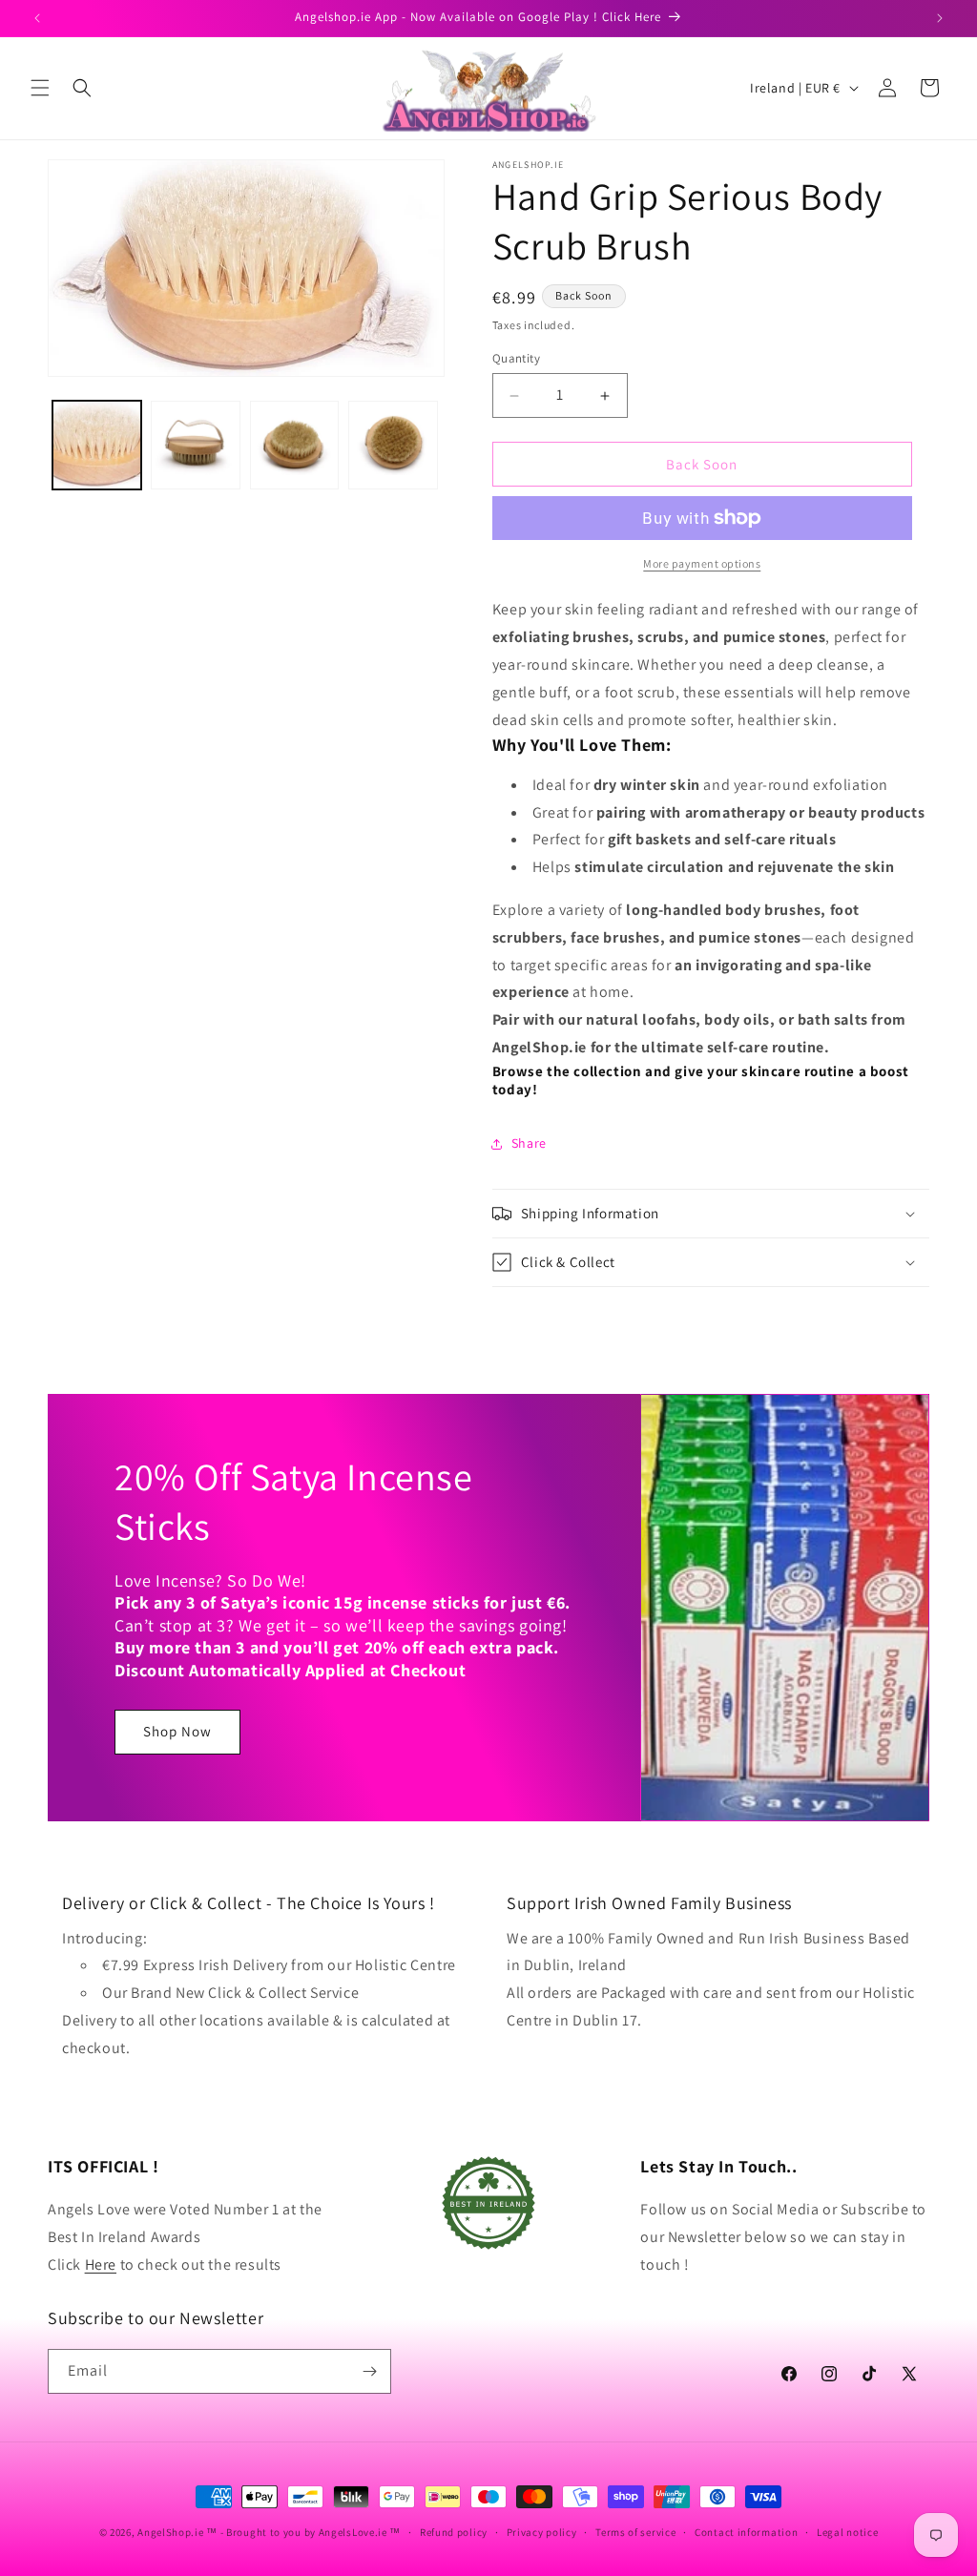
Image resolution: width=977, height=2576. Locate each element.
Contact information (746, 2532)
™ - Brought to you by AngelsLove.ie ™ (303, 2532)
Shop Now (177, 1731)
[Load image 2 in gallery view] (195, 445)
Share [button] (529, 1143)
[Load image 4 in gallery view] (393, 445)
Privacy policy (542, 2532)
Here (101, 2264)
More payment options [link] (702, 563)
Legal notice (847, 2532)
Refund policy (454, 2532)
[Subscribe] (369, 2371)
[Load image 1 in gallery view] (97, 445)
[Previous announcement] (37, 18)
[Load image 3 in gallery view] (294, 445)
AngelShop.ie (170, 2532)
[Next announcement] (940, 18)
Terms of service (635, 2532)
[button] (40, 88)
